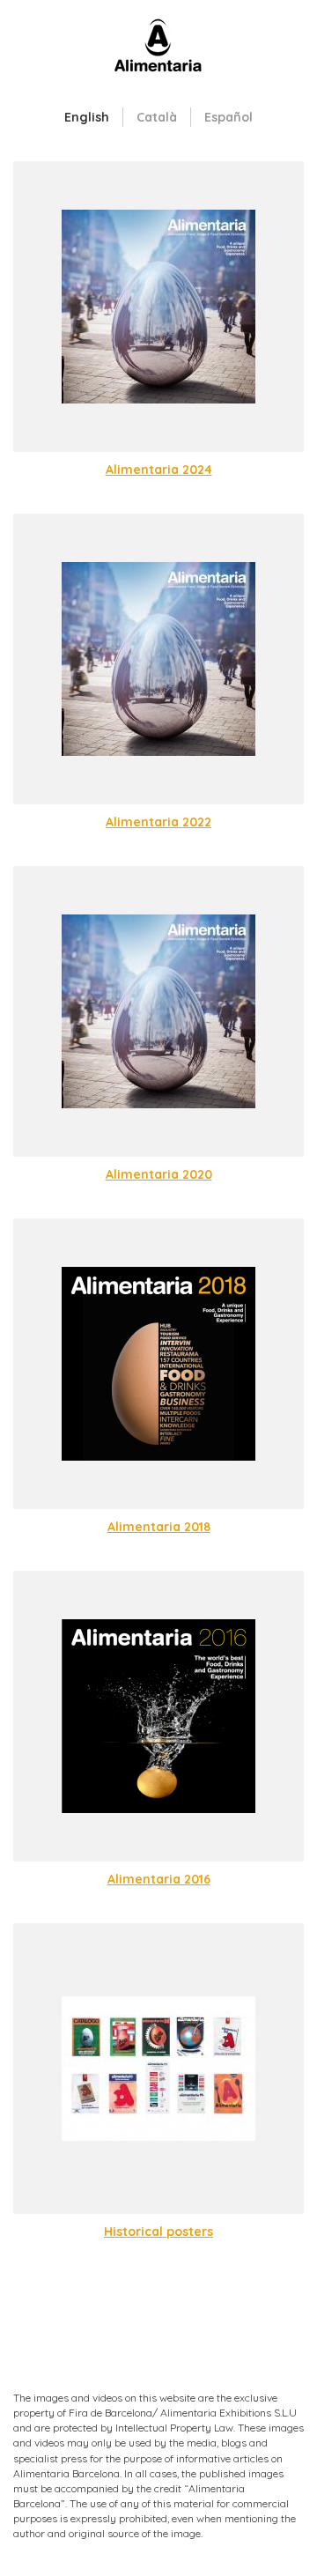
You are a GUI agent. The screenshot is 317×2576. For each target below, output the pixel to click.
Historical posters (158, 2232)
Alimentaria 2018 (159, 1527)
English (87, 117)
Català (157, 117)
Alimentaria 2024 (159, 470)
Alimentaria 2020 (159, 1174)
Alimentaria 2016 (159, 1879)
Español (229, 117)
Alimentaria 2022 (158, 822)
